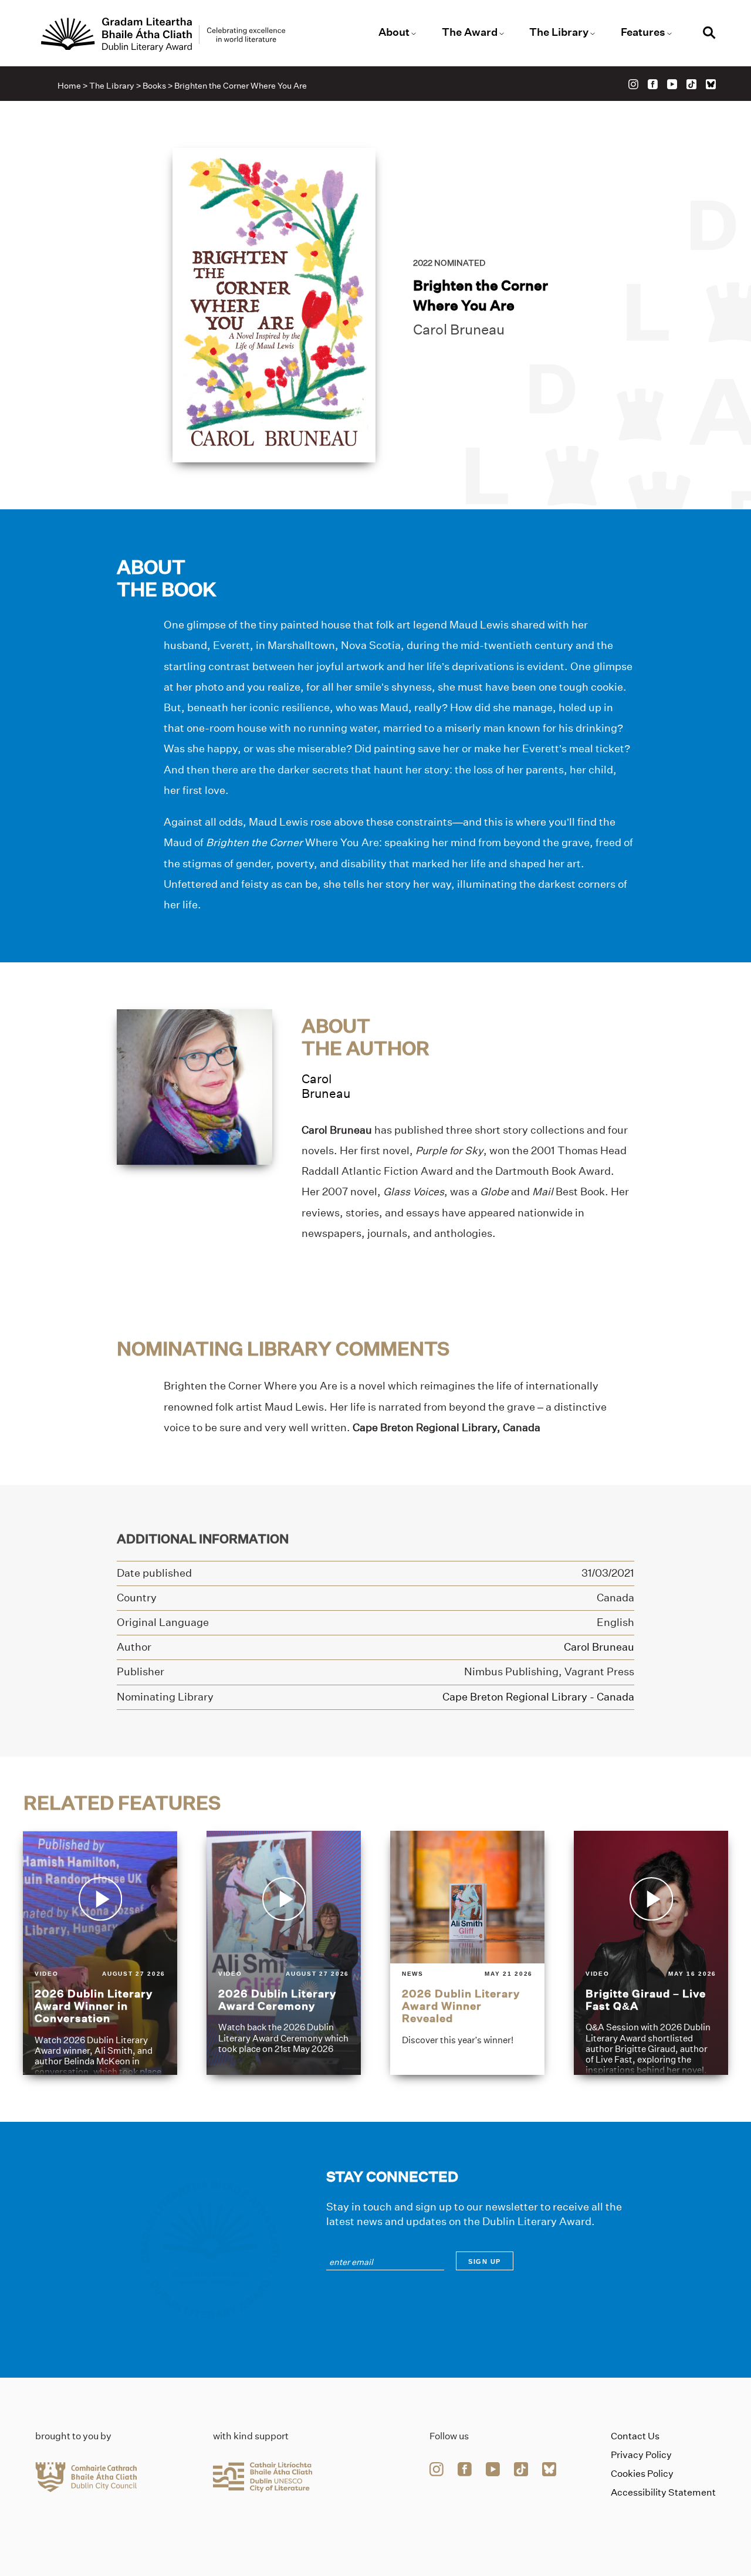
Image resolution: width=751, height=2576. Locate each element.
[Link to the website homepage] (163, 35)
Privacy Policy (641, 2455)
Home (69, 86)
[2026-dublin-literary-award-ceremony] (284, 1953)
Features (643, 32)
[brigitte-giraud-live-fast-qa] (651, 1953)
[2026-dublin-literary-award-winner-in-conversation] (100, 1953)
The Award (470, 32)
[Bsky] (711, 84)
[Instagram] (633, 84)
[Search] (709, 34)
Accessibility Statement (663, 2492)
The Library (559, 32)
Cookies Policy (642, 2474)
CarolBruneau (326, 1086)
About (394, 32)
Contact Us (635, 2436)
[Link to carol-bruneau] (194, 1086)
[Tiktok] (691, 84)
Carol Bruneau (459, 329)
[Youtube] (672, 84)
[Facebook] (653, 84)
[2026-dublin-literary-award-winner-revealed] (467, 1953)
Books (154, 86)
